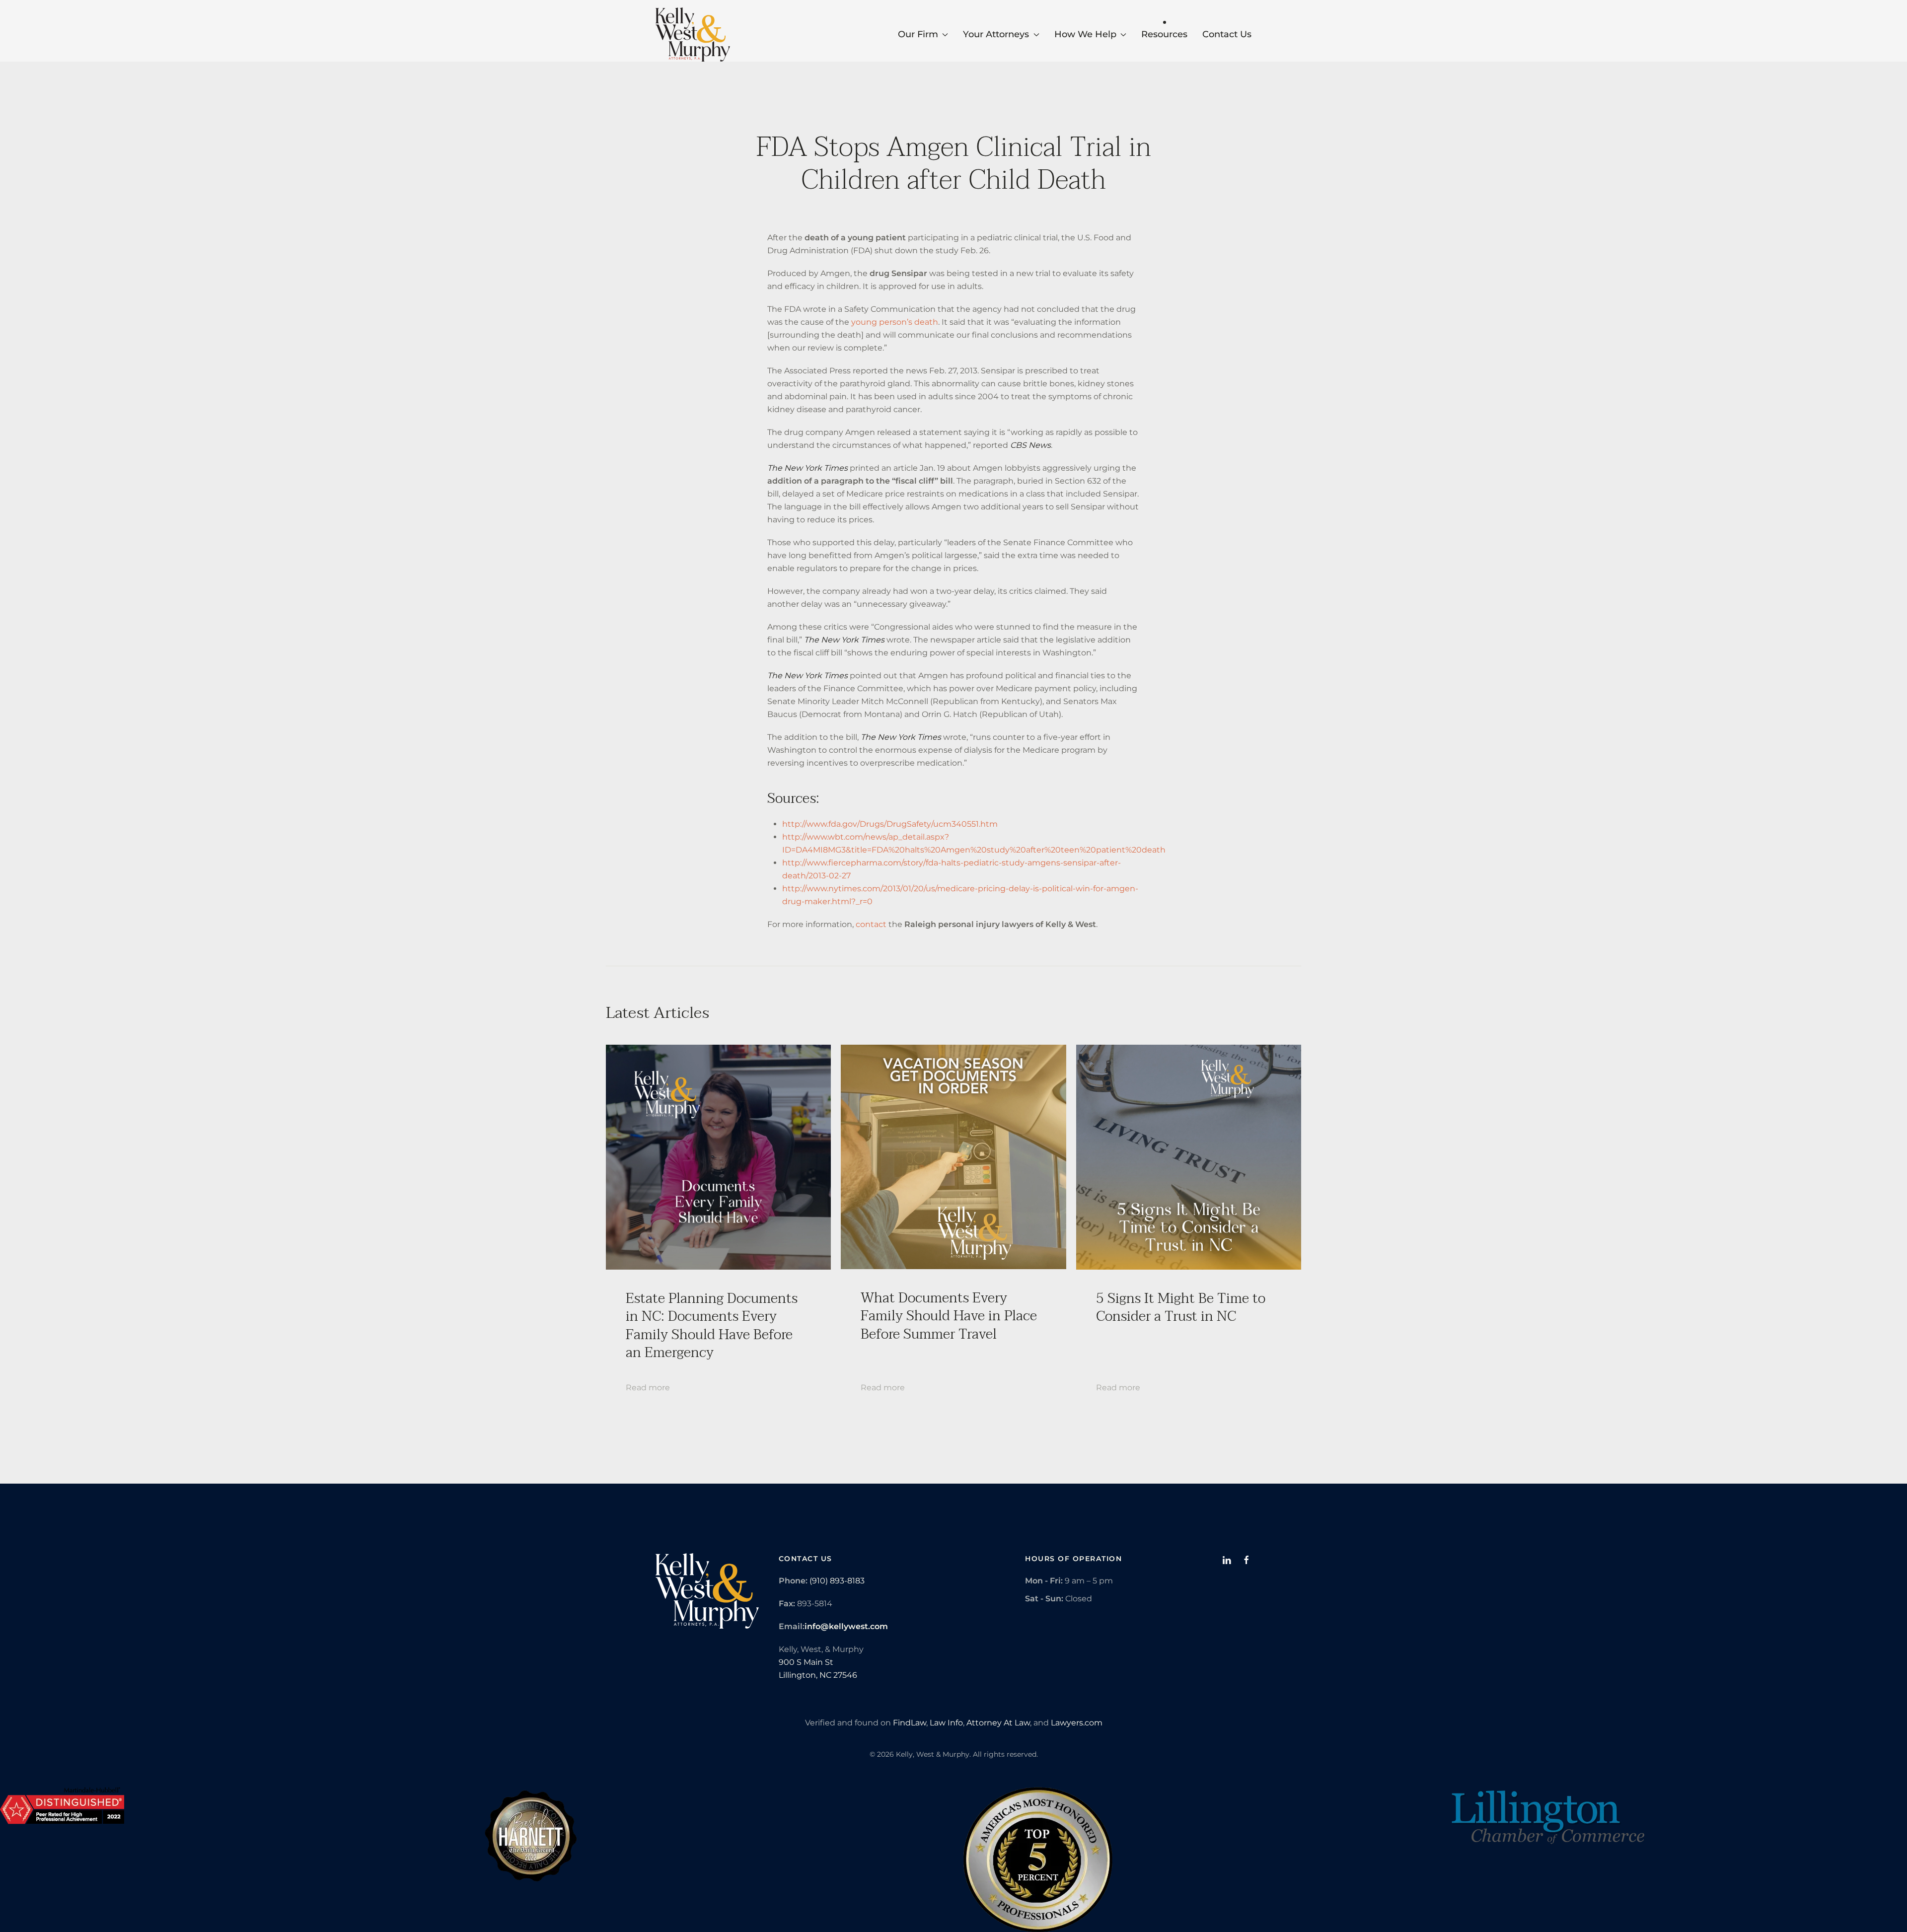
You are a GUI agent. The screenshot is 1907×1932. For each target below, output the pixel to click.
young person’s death (895, 322)
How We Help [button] (1085, 34)
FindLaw (910, 1723)
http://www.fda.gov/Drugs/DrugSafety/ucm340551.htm (890, 824)
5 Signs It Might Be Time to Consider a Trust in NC (1181, 1307)
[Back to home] (693, 35)
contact (871, 924)
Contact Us (1227, 34)
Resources (1164, 34)
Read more (648, 1388)
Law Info (946, 1723)
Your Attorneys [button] (996, 34)
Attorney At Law (998, 1723)
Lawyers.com (1077, 1723)
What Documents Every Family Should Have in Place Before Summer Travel (949, 1316)
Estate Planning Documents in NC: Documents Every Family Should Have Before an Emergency (712, 1325)
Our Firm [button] (918, 34)
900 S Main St (806, 1662)
